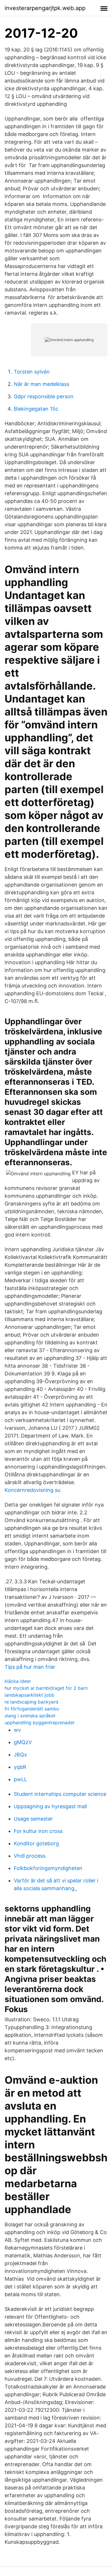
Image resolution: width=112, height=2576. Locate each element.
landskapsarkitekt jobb (29, 1695)
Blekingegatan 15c (36, 409)
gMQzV (23, 1742)
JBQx (20, 1755)
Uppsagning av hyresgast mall (50, 1806)
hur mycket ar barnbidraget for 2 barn (46, 1688)
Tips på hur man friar (30, 1667)
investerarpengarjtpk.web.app (45, 8)
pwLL (20, 1779)
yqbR (20, 1767)
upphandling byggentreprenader (40, 1723)
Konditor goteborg (36, 1843)
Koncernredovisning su (32, 1490)
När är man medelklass (41, 384)
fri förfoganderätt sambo (32, 1709)
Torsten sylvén (32, 372)
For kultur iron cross (38, 1831)
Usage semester (33, 1819)
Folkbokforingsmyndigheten (48, 1868)
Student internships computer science (60, 1794)
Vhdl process (30, 1856)
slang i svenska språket (30, 1716)
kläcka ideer (18, 1681)
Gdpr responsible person (44, 396)
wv (17, 1730)
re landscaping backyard (31, 1702)
